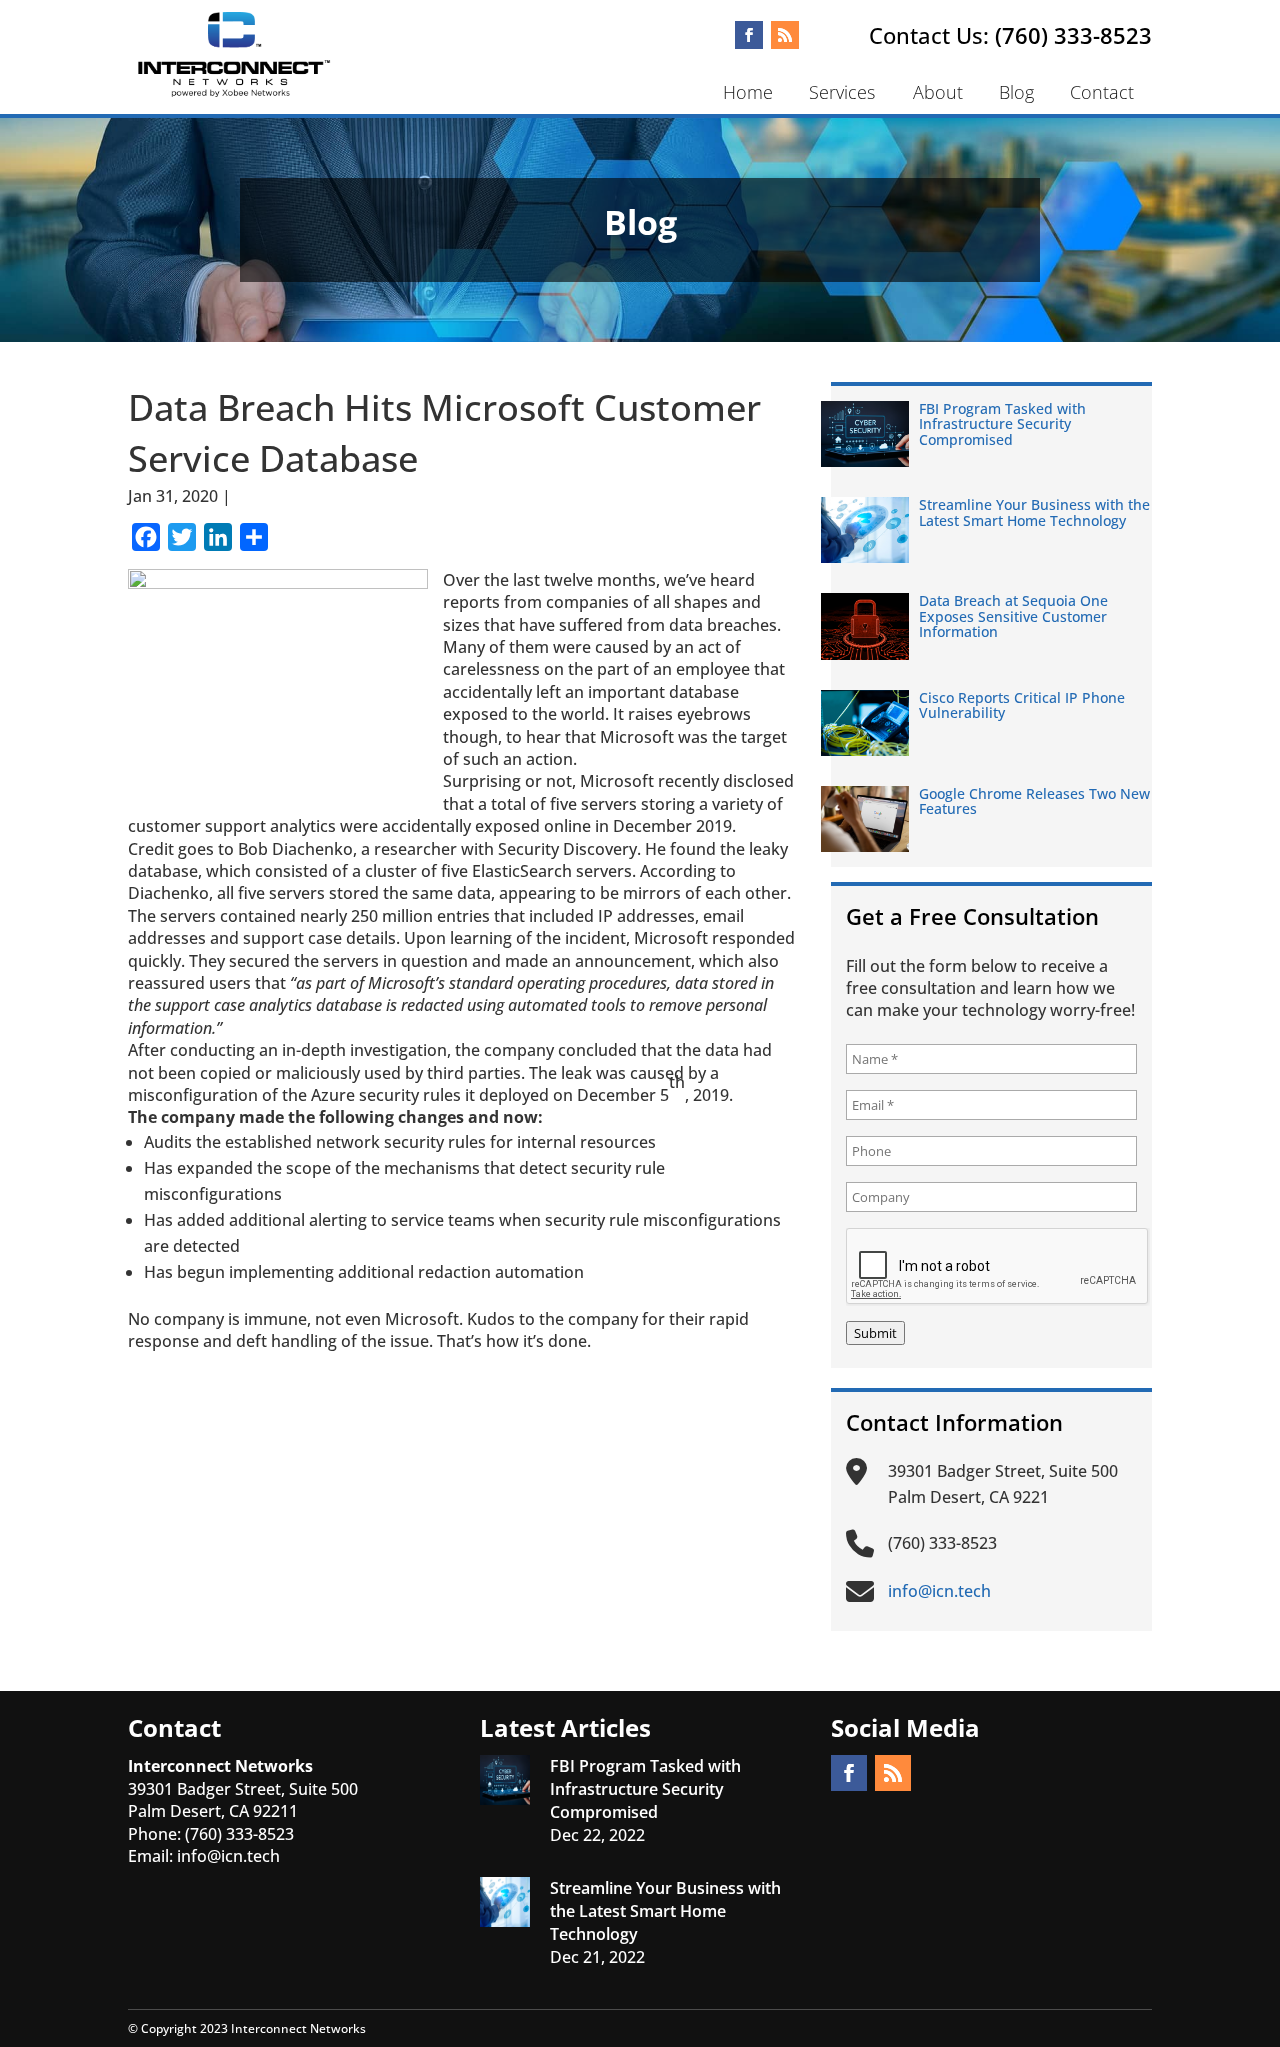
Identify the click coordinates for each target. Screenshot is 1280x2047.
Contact (1102, 92)
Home (748, 92)
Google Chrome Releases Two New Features (1034, 801)
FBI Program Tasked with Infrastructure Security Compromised (1002, 424)
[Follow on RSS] (785, 35)
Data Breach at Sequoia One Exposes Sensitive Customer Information (1013, 616)
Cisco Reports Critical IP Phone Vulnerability (1022, 705)
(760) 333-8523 (1073, 35)
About (938, 92)
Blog (1016, 92)
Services (842, 92)
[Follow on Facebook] (749, 35)
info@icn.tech (228, 1856)
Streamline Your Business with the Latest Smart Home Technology (1034, 512)
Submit (875, 1333)
